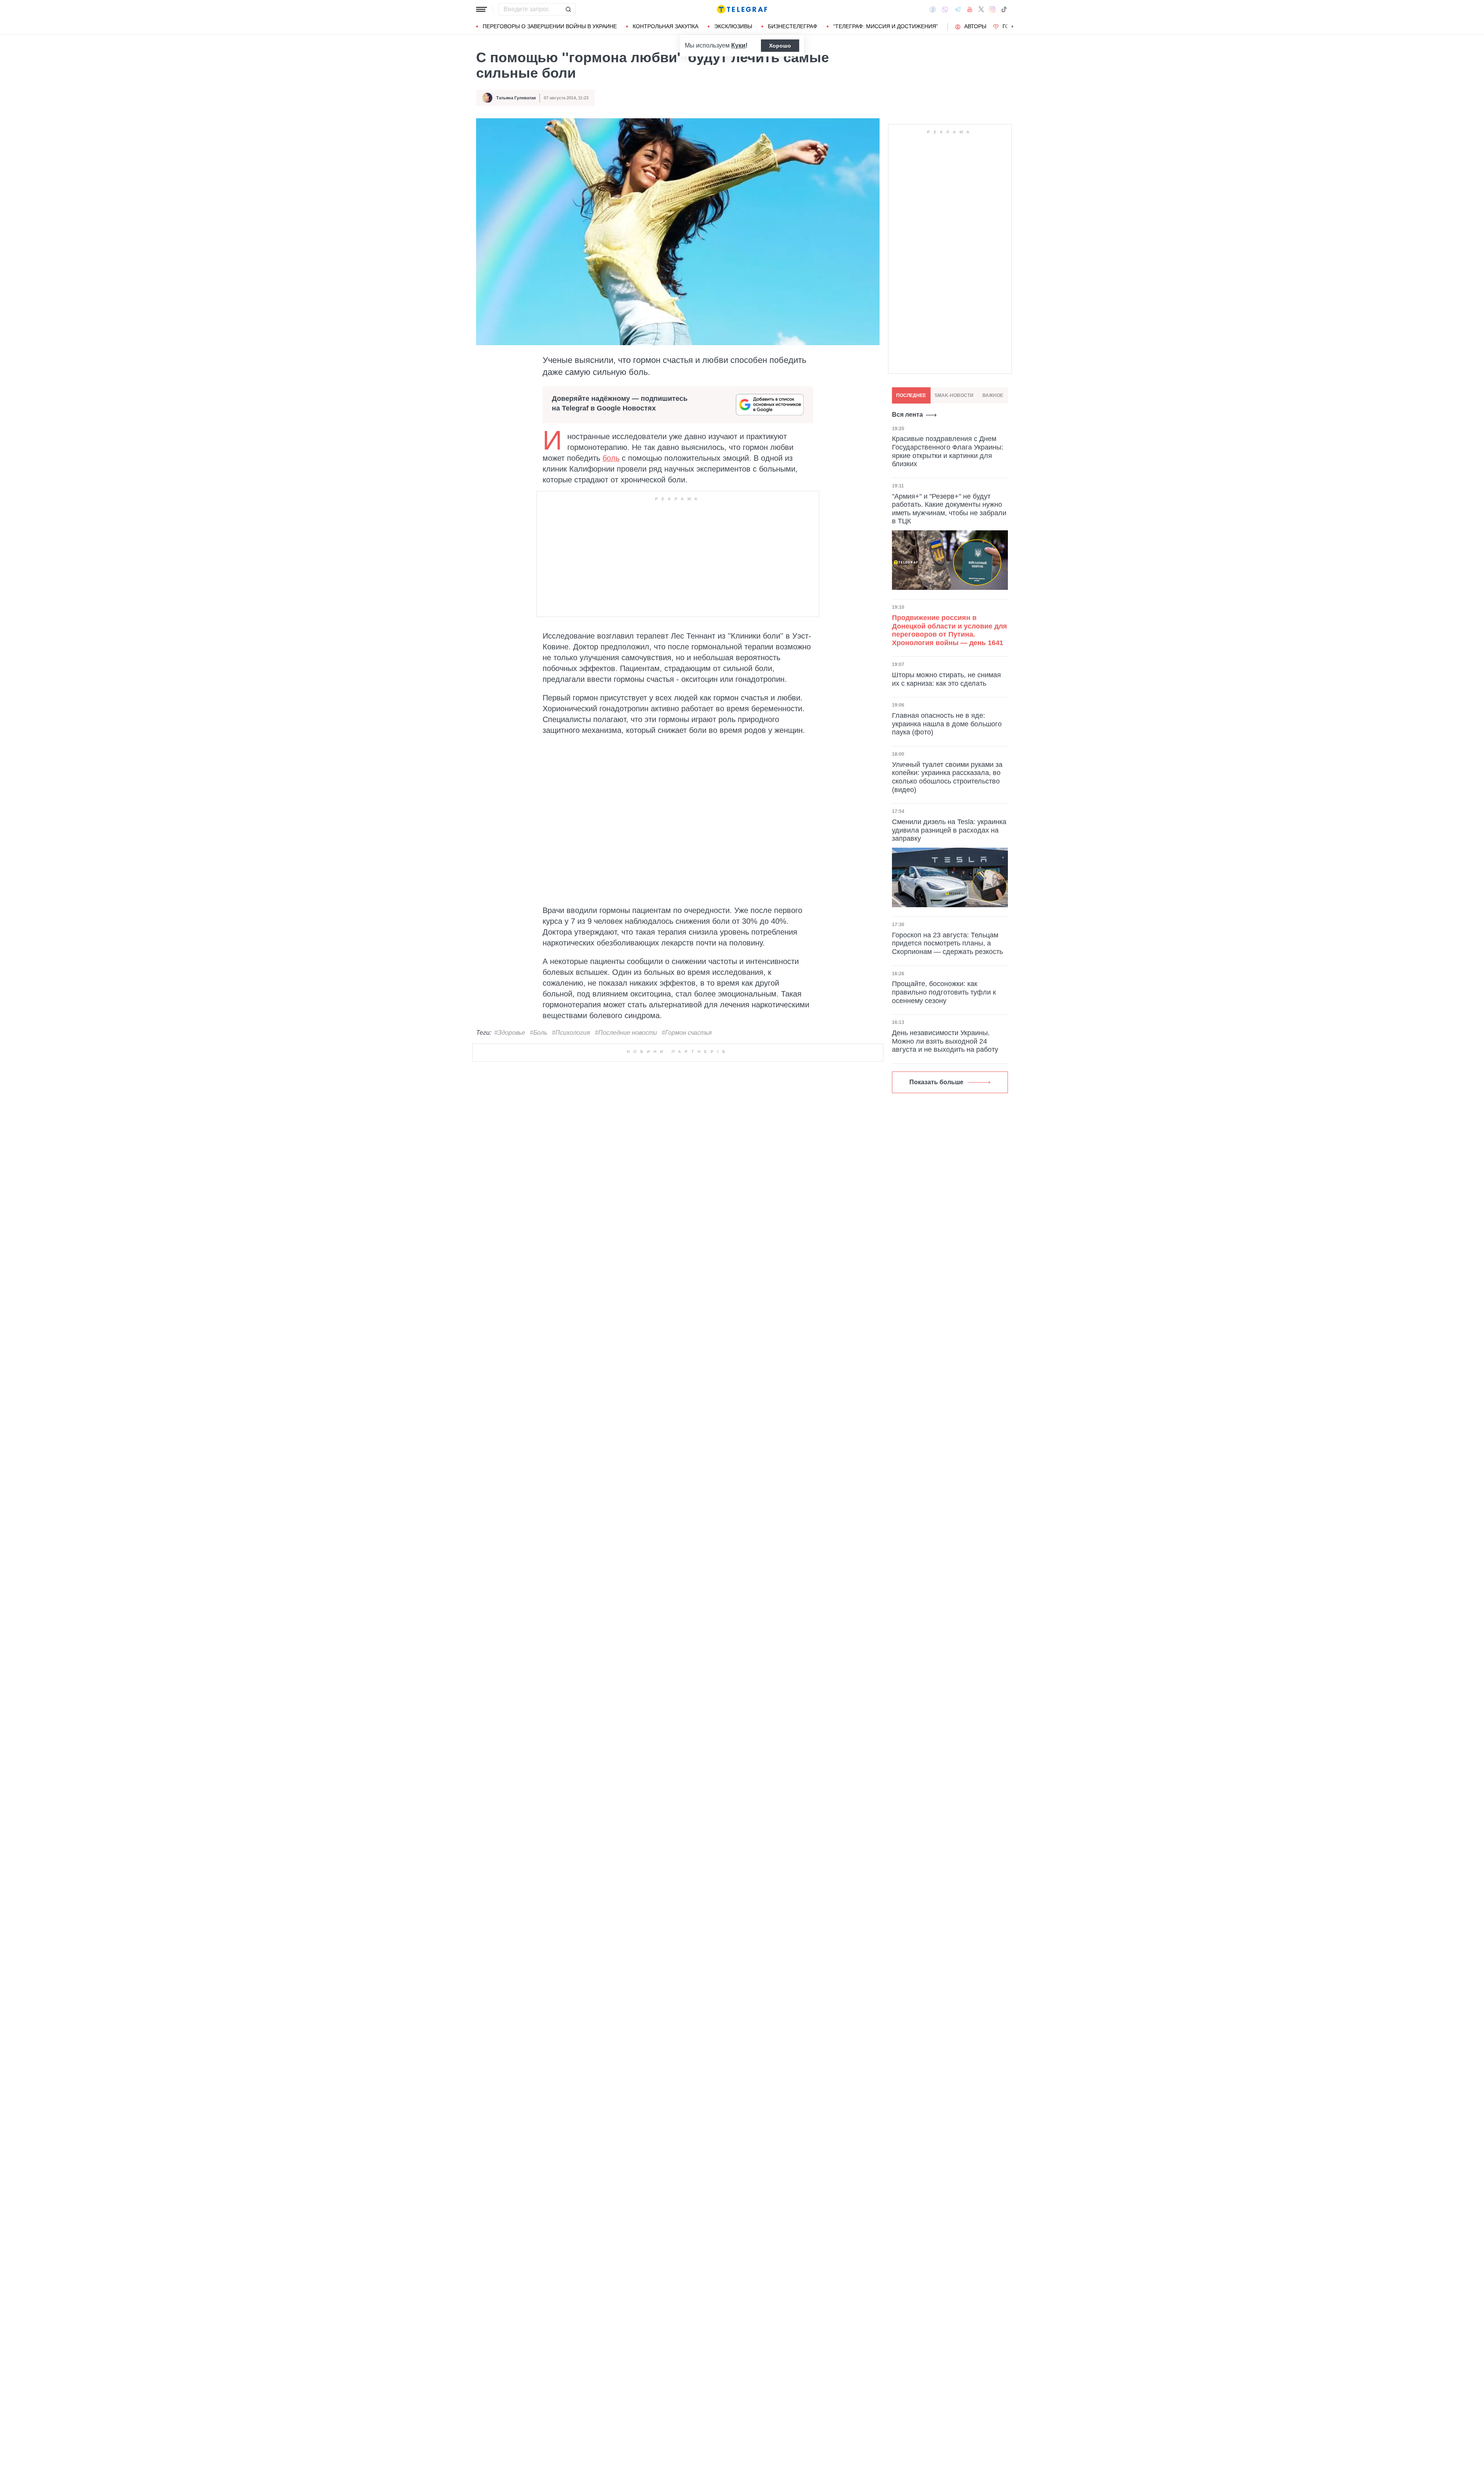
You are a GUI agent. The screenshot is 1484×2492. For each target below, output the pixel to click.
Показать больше (936, 1082)
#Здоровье (510, 1033)
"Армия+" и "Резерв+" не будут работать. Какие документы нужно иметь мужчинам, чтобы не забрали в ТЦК (949, 509)
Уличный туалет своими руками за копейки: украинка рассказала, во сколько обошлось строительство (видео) (947, 777)
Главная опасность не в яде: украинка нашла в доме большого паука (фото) (947, 724)
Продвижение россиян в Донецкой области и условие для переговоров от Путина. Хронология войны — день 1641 (950, 630)
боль (611, 458)
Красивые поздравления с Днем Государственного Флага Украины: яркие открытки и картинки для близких (948, 451)
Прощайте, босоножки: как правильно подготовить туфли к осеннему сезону (944, 992)
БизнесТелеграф (793, 26)
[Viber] (945, 9)
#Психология (571, 1033)
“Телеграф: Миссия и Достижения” (886, 26)
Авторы (975, 26)
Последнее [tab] (911, 395)
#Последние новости (626, 1033)
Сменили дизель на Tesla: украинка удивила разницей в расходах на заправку (949, 830)
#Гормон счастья (687, 1033)
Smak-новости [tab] (954, 395)
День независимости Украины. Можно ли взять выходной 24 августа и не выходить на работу (945, 1041)
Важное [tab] (993, 395)
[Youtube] (970, 9)
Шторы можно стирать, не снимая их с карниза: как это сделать (946, 679)
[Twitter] (981, 9)
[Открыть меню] (482, 9)
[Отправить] (568, 9)
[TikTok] (1004, 9)
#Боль (539, 1033)
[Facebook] (933, 9)
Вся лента (907, 415)
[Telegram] (958, 9)
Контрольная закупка (665, 26)
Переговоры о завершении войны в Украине (550, 26)
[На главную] (742, 9)
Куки (738, 45)
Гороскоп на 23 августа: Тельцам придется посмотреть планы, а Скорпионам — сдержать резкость (947, 943)
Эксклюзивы (733, 26)
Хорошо (780, 46)
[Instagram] (992, 9)
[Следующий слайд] (1013, 27)
